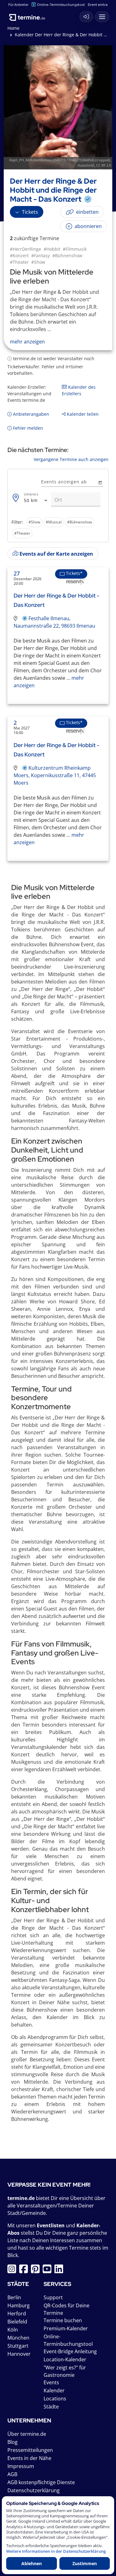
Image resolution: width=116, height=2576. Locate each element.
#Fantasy (41, 255)
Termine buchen (63, 2320)
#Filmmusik (75, 249)
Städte (51, 2407)
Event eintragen (101, 4)
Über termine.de (27, 2434)
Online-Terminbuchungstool (61, 4)
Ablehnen (32, 2563)
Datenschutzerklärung (34, 2490)
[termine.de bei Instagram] (13, 2271)
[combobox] (36, 501)
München (18, 2338)
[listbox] (58, 528)
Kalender (54, 2390)
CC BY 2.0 (104, 165)
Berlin (14, 2297)
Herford (17, 2314)
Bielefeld (17, 2322)
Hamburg (19, 2305)
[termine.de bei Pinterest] (37, 2271)
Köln (13, 2330)
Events (51, 2382)
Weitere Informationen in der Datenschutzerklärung (56, 2551)
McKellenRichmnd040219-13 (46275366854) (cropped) (68, 160)
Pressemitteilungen (30, 2450)
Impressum (21, 2466)
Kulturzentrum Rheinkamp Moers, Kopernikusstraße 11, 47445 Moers (55, 775)
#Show (38, 262)
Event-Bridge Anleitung (70, 2351)
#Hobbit (52, 249)
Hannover (19, 2354)
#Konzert (19, 255)
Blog (13, 2442)
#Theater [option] (22, 533)
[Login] (86, 17)
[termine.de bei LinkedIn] (60, 2271)
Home (13, 28)
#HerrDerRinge (26, 249)
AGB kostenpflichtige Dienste (41, 2482)
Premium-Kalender (66, 2328)
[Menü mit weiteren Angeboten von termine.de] (102, 17)
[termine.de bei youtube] (49, 2271)
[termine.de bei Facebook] (25, 2271)
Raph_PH (17, 160)
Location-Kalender (65, 2359)
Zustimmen (85, 2563)
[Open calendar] (100, 482)
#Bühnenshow (67, 255)
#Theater (19, 262)
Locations (55, 2399)
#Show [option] (34, 522)
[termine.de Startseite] (29, 15)
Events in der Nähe (29, 2458)
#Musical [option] (54, 522)
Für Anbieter (18, 4)
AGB (12, 2474)
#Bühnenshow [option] (79, 522)
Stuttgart (18, 2346)
